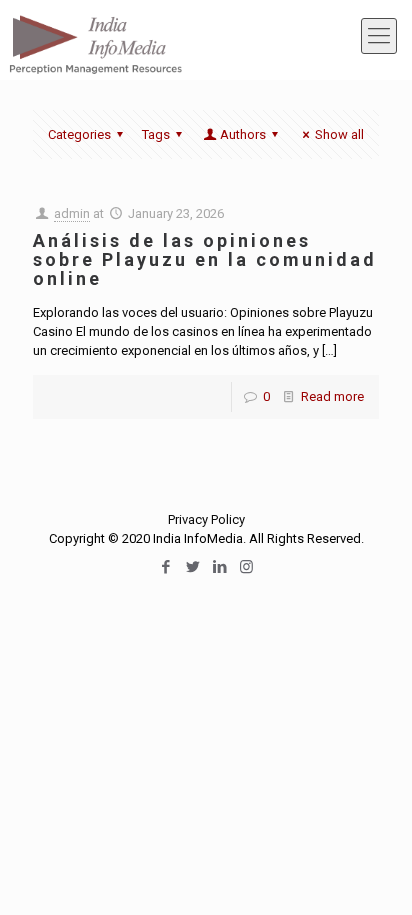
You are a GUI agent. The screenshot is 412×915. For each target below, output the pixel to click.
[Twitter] (192, 567)
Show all (339, 134)
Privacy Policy (206, 519)
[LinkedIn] (219, 567)
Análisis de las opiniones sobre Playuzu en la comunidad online (205, 259)
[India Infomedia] (95, 35)
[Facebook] (165, 567)
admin (72, 213)
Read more (332, 396)
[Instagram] (246, 567)
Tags (156, 134)
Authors (243, 134)
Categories (79, 134)
